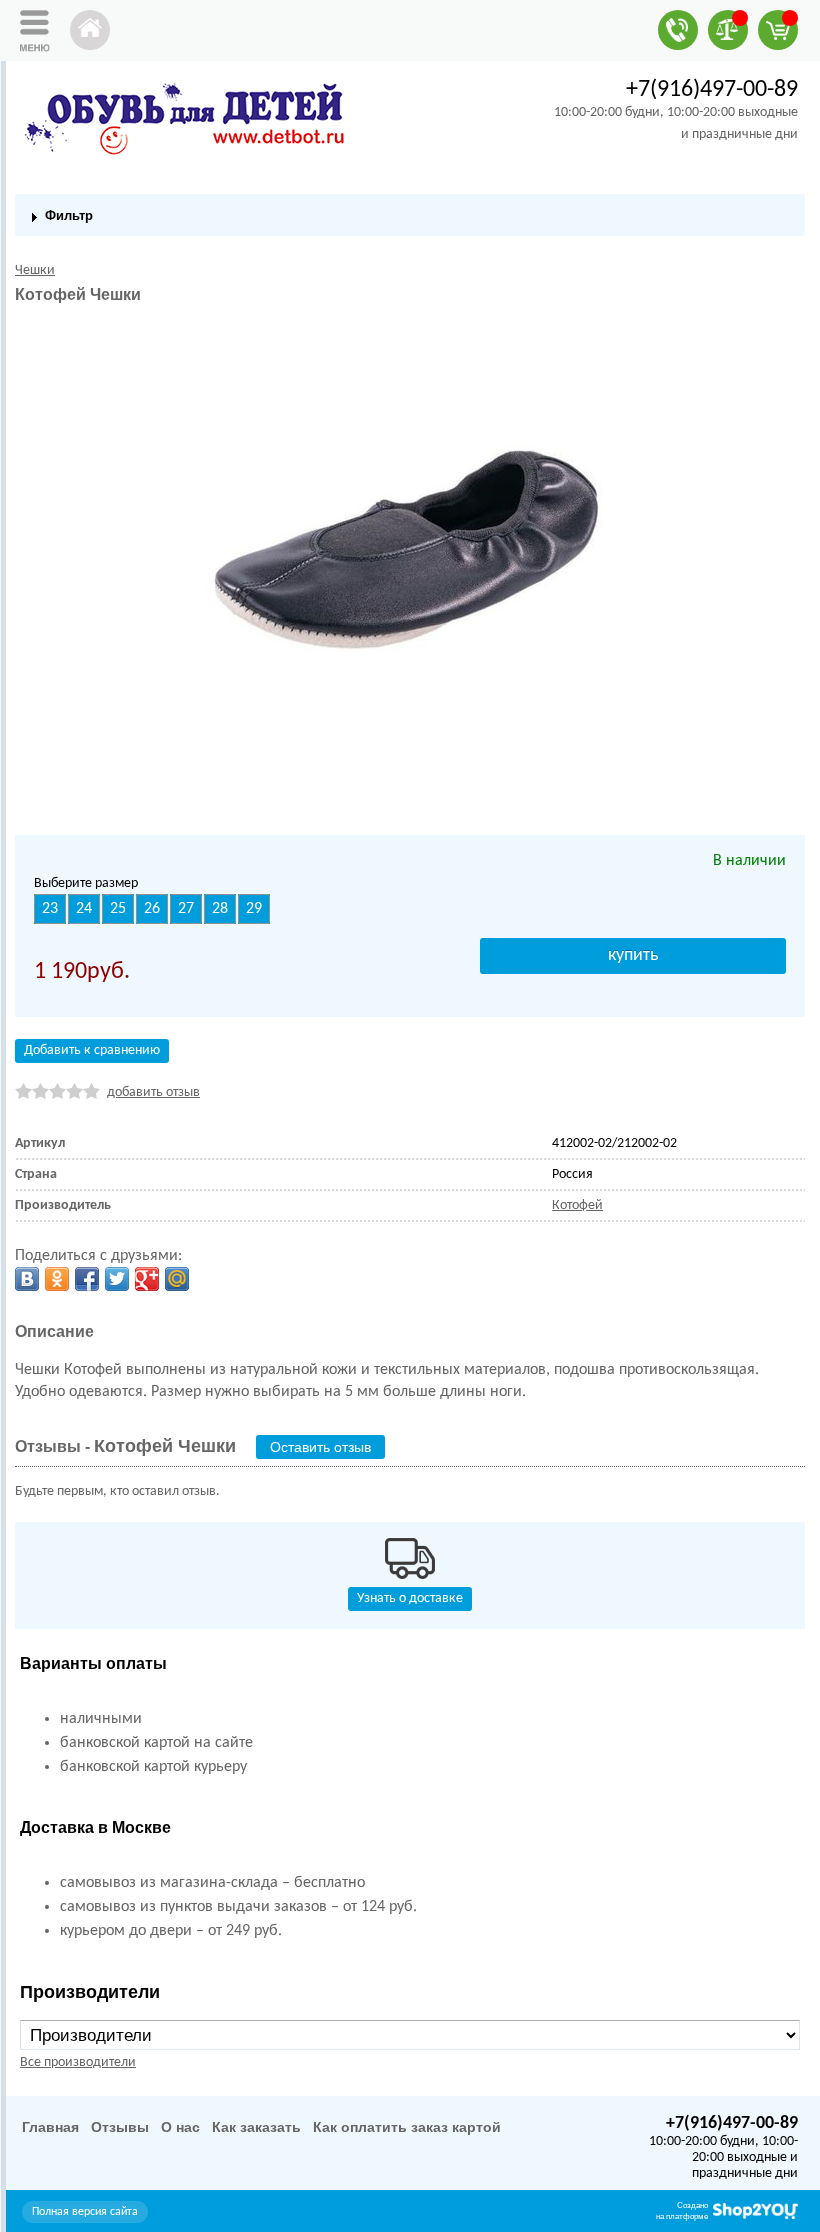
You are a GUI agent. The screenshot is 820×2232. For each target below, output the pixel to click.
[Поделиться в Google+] (147, 1279)
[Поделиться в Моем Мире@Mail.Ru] (177, 1279)
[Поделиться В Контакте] (27, 1279)
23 (50, 909)
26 (152, 909)
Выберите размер (86, 883)
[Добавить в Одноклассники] (57, 1279)
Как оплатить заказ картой (407, 2127)
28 (220, 909)
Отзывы (120, 2127)
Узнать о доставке (410, 1598)
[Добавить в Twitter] (117, 1279)
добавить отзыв (153, 1092)
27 (186, 909)
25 (118, 909)
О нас (180, 2127)
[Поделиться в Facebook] (87, 1279)
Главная (50, 2127)
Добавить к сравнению (92, 1050)
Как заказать (256, 2127)
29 (254, 909)
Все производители (78, 2062)
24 (84, 909)
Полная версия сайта (85, 2212)
